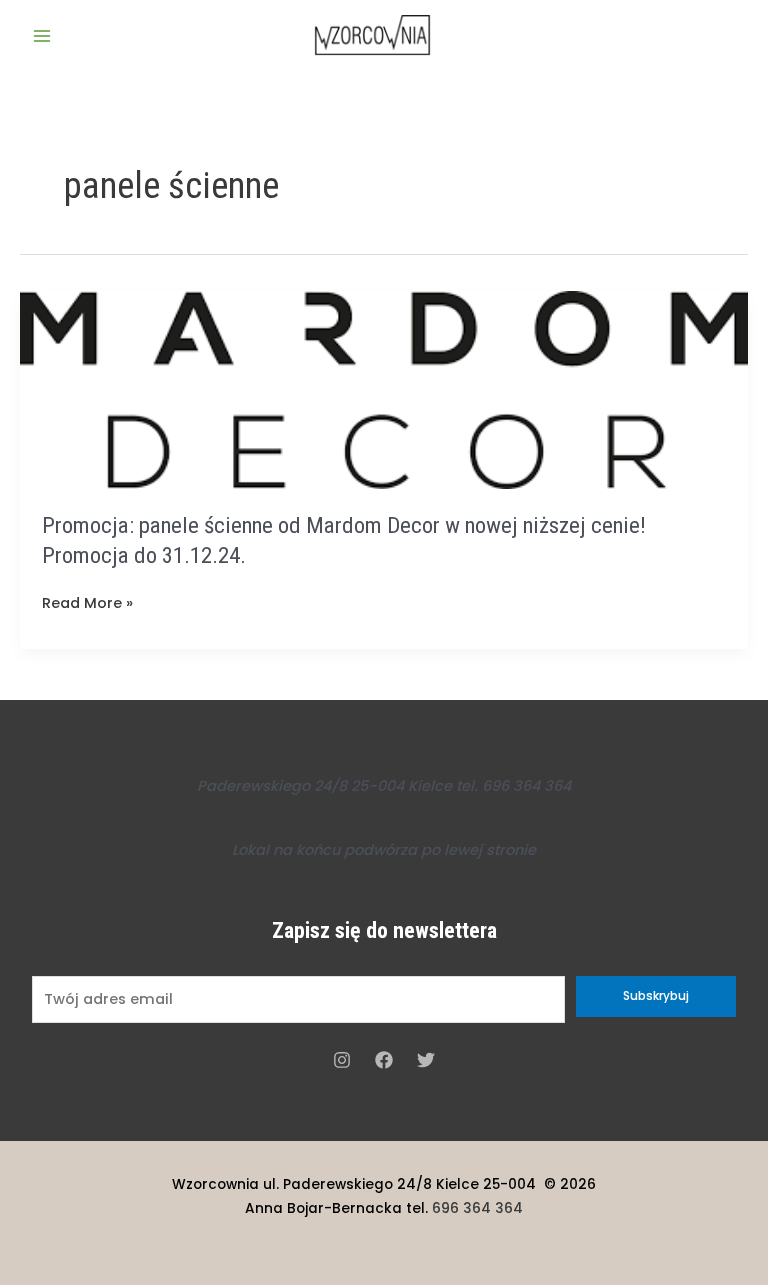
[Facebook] (384, 1060)
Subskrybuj (656, 996)
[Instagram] (342, 1060)
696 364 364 (477, 1208)
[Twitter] (426, 1060)
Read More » (87, 603)
